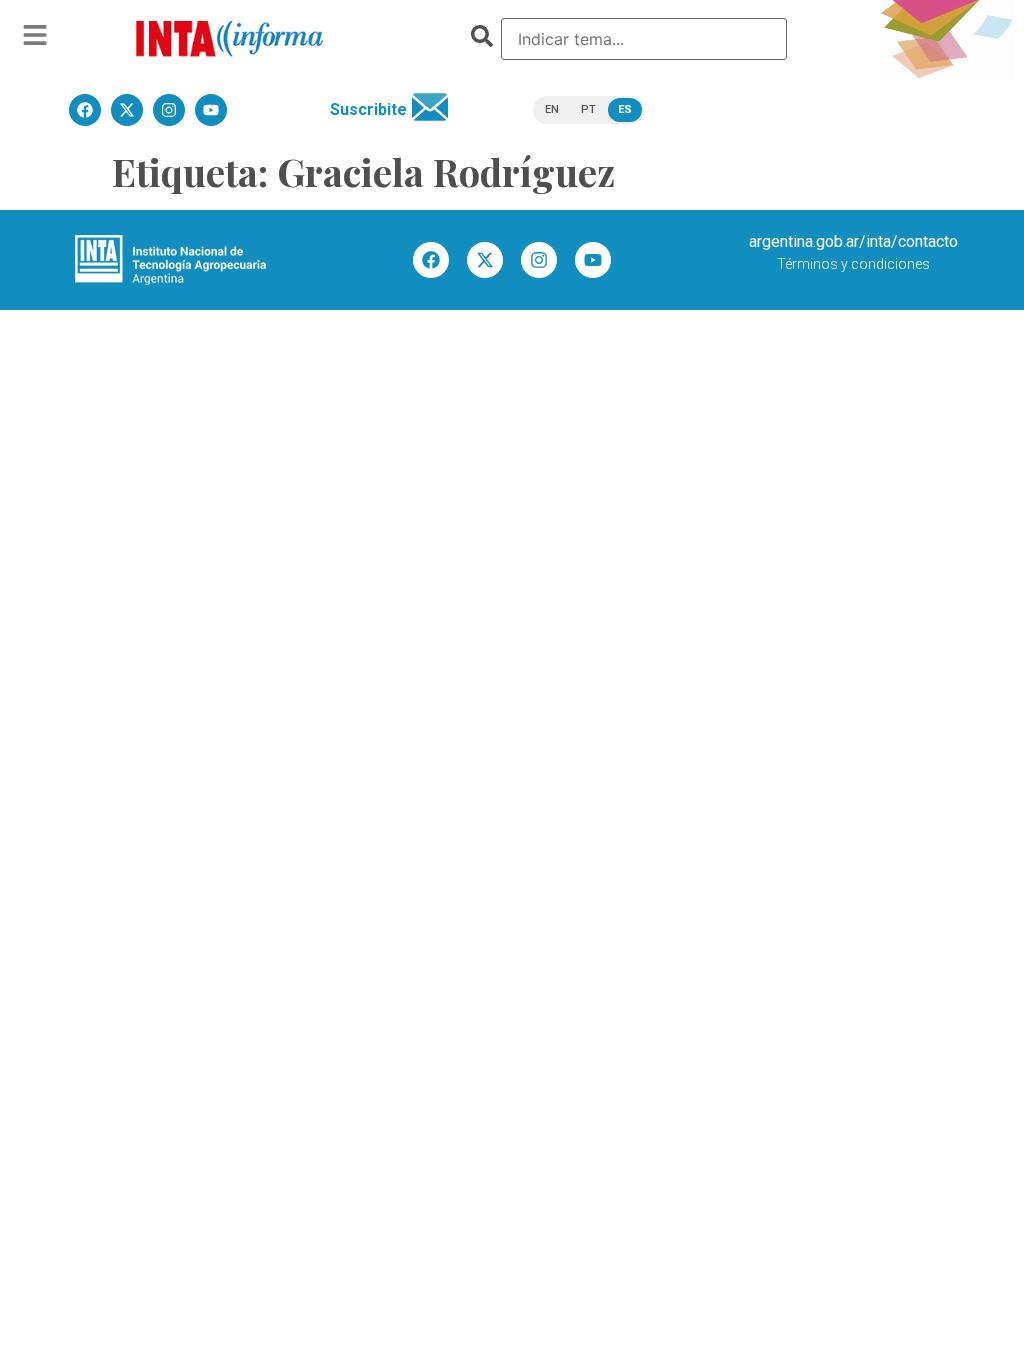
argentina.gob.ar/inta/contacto (853, 241)
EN (552, 109)
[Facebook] (431, 260)
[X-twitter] (485, 260)
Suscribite (368, 109)
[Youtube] (593, 260)
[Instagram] (539, 260)
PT (588, 109)
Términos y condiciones (853, 264)
